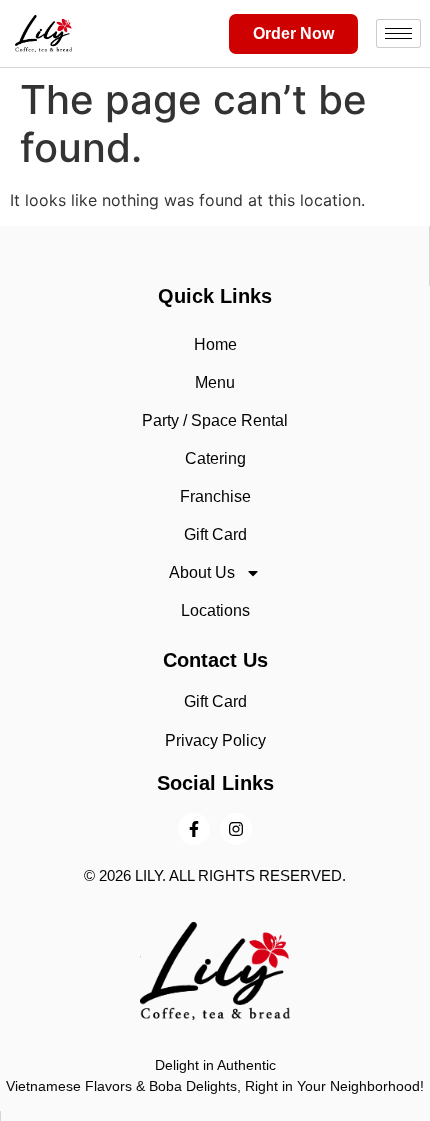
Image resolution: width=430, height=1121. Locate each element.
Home (215, 344)
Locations (215, 610)
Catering (215, 458)
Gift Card (215, 534)
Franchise (215, 496)
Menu (215, 382)
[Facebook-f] (194, 829)
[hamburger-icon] (398, 33)
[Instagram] (236, 829)
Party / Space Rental (215, 420)
